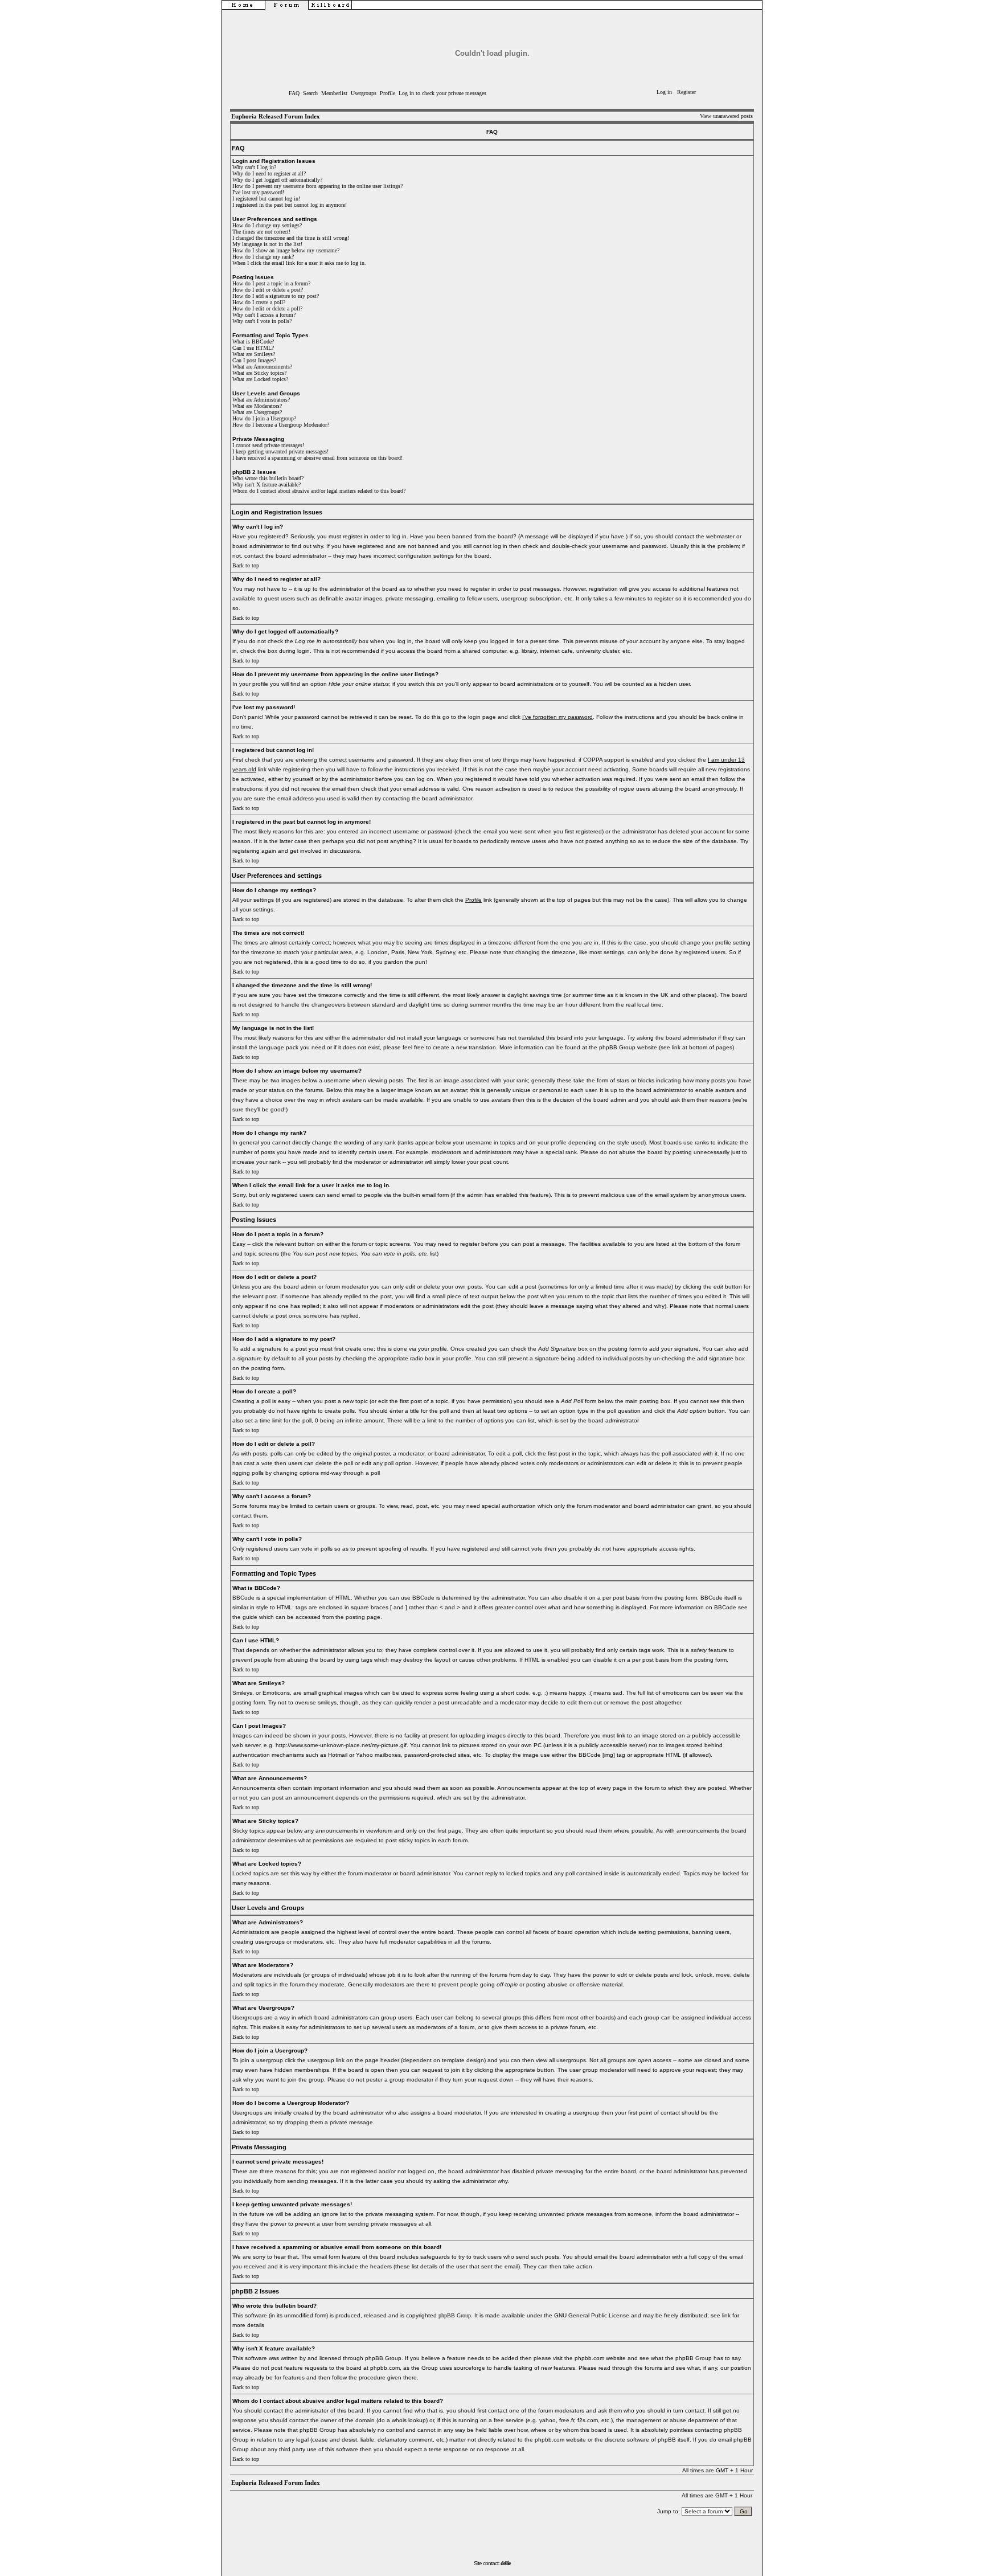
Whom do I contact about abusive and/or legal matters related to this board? (319, 491)
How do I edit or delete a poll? (267, 308)
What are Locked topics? (260, 379)
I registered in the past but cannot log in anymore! (290, 205)
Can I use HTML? (253, 348)
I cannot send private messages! (268, 445)
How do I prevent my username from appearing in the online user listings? (317, 186)
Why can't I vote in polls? (262, 321)
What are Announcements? (262, 367)
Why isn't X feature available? (266, 484)
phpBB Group (455, 2315)
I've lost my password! (258, 192)
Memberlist (334, 93)
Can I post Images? (254, 360)
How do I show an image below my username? (286, 250)
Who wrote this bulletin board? (268, 478)
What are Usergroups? (257, 412)
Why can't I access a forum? (264, 315)
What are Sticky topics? (259, 373)
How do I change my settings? (267, 225)
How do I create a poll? (259, 302)
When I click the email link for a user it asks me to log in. (299, 263)
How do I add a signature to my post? (276, 296)
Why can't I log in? (254, 167)
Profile (388, 93)
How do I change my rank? (263, 257)
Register (686, 92)
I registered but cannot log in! (266, 199)
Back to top (246, 565)
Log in (664, 92)
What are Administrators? (261, 400)
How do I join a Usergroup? (264, 418)
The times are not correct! (261, 232)
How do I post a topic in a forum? (271, 283)
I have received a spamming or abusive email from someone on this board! (317, 458)
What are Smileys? (254, 354)
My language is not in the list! (267, 244)
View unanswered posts (726, 116)
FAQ (294, 93)
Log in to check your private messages (442, 93)
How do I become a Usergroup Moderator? (281, 425)
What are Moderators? (257, 406)
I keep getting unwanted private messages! (280, 451)
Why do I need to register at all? (269, 173)
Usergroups (364, 93)
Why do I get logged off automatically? (277, 180)
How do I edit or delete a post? (268, 290)
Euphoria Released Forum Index (276, 116)
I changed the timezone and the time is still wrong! (291, 238)
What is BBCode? (253, 342)
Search (310, 93)
